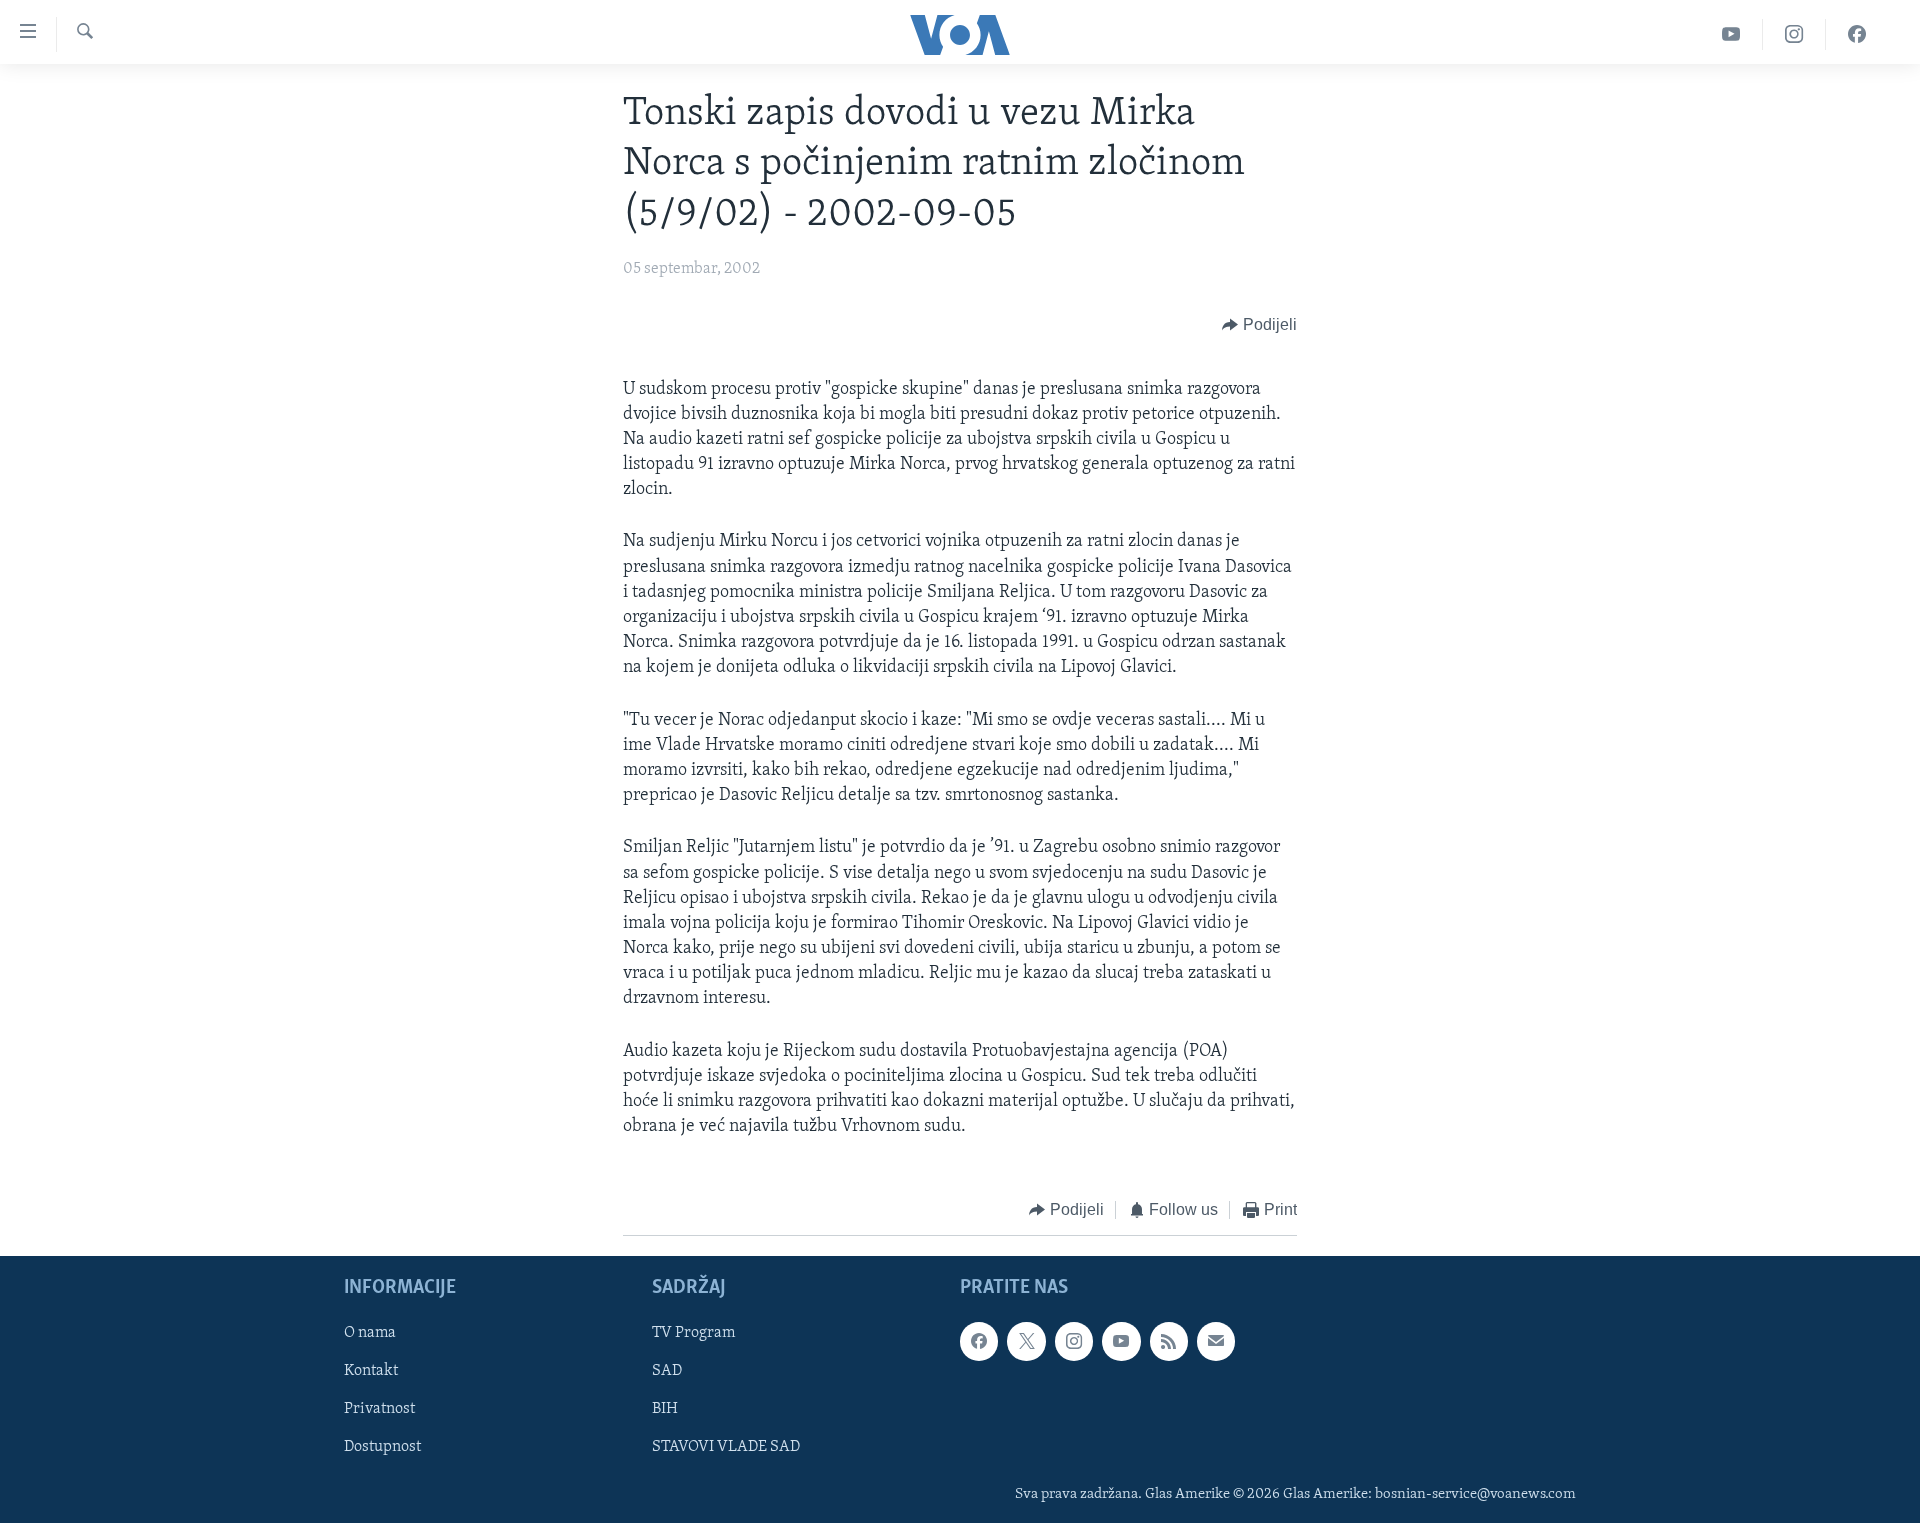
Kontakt (371, 1371)
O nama (370, 1333)
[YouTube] (1731, 34)
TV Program (693, 1333)
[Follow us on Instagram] (1074, 1341)
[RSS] (1169, 1341)
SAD (667, 1371)
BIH (665, 1409)
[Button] (1259, 326)
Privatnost (379, 1409)
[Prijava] (1216, 1341)
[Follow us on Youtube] (1121, 1341)
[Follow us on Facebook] (979, 1341)
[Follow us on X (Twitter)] (1026, 1341)
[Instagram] (1794, 34)
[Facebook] (1857, 34)
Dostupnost (382, 1447)
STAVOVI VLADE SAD (726, 1447)
